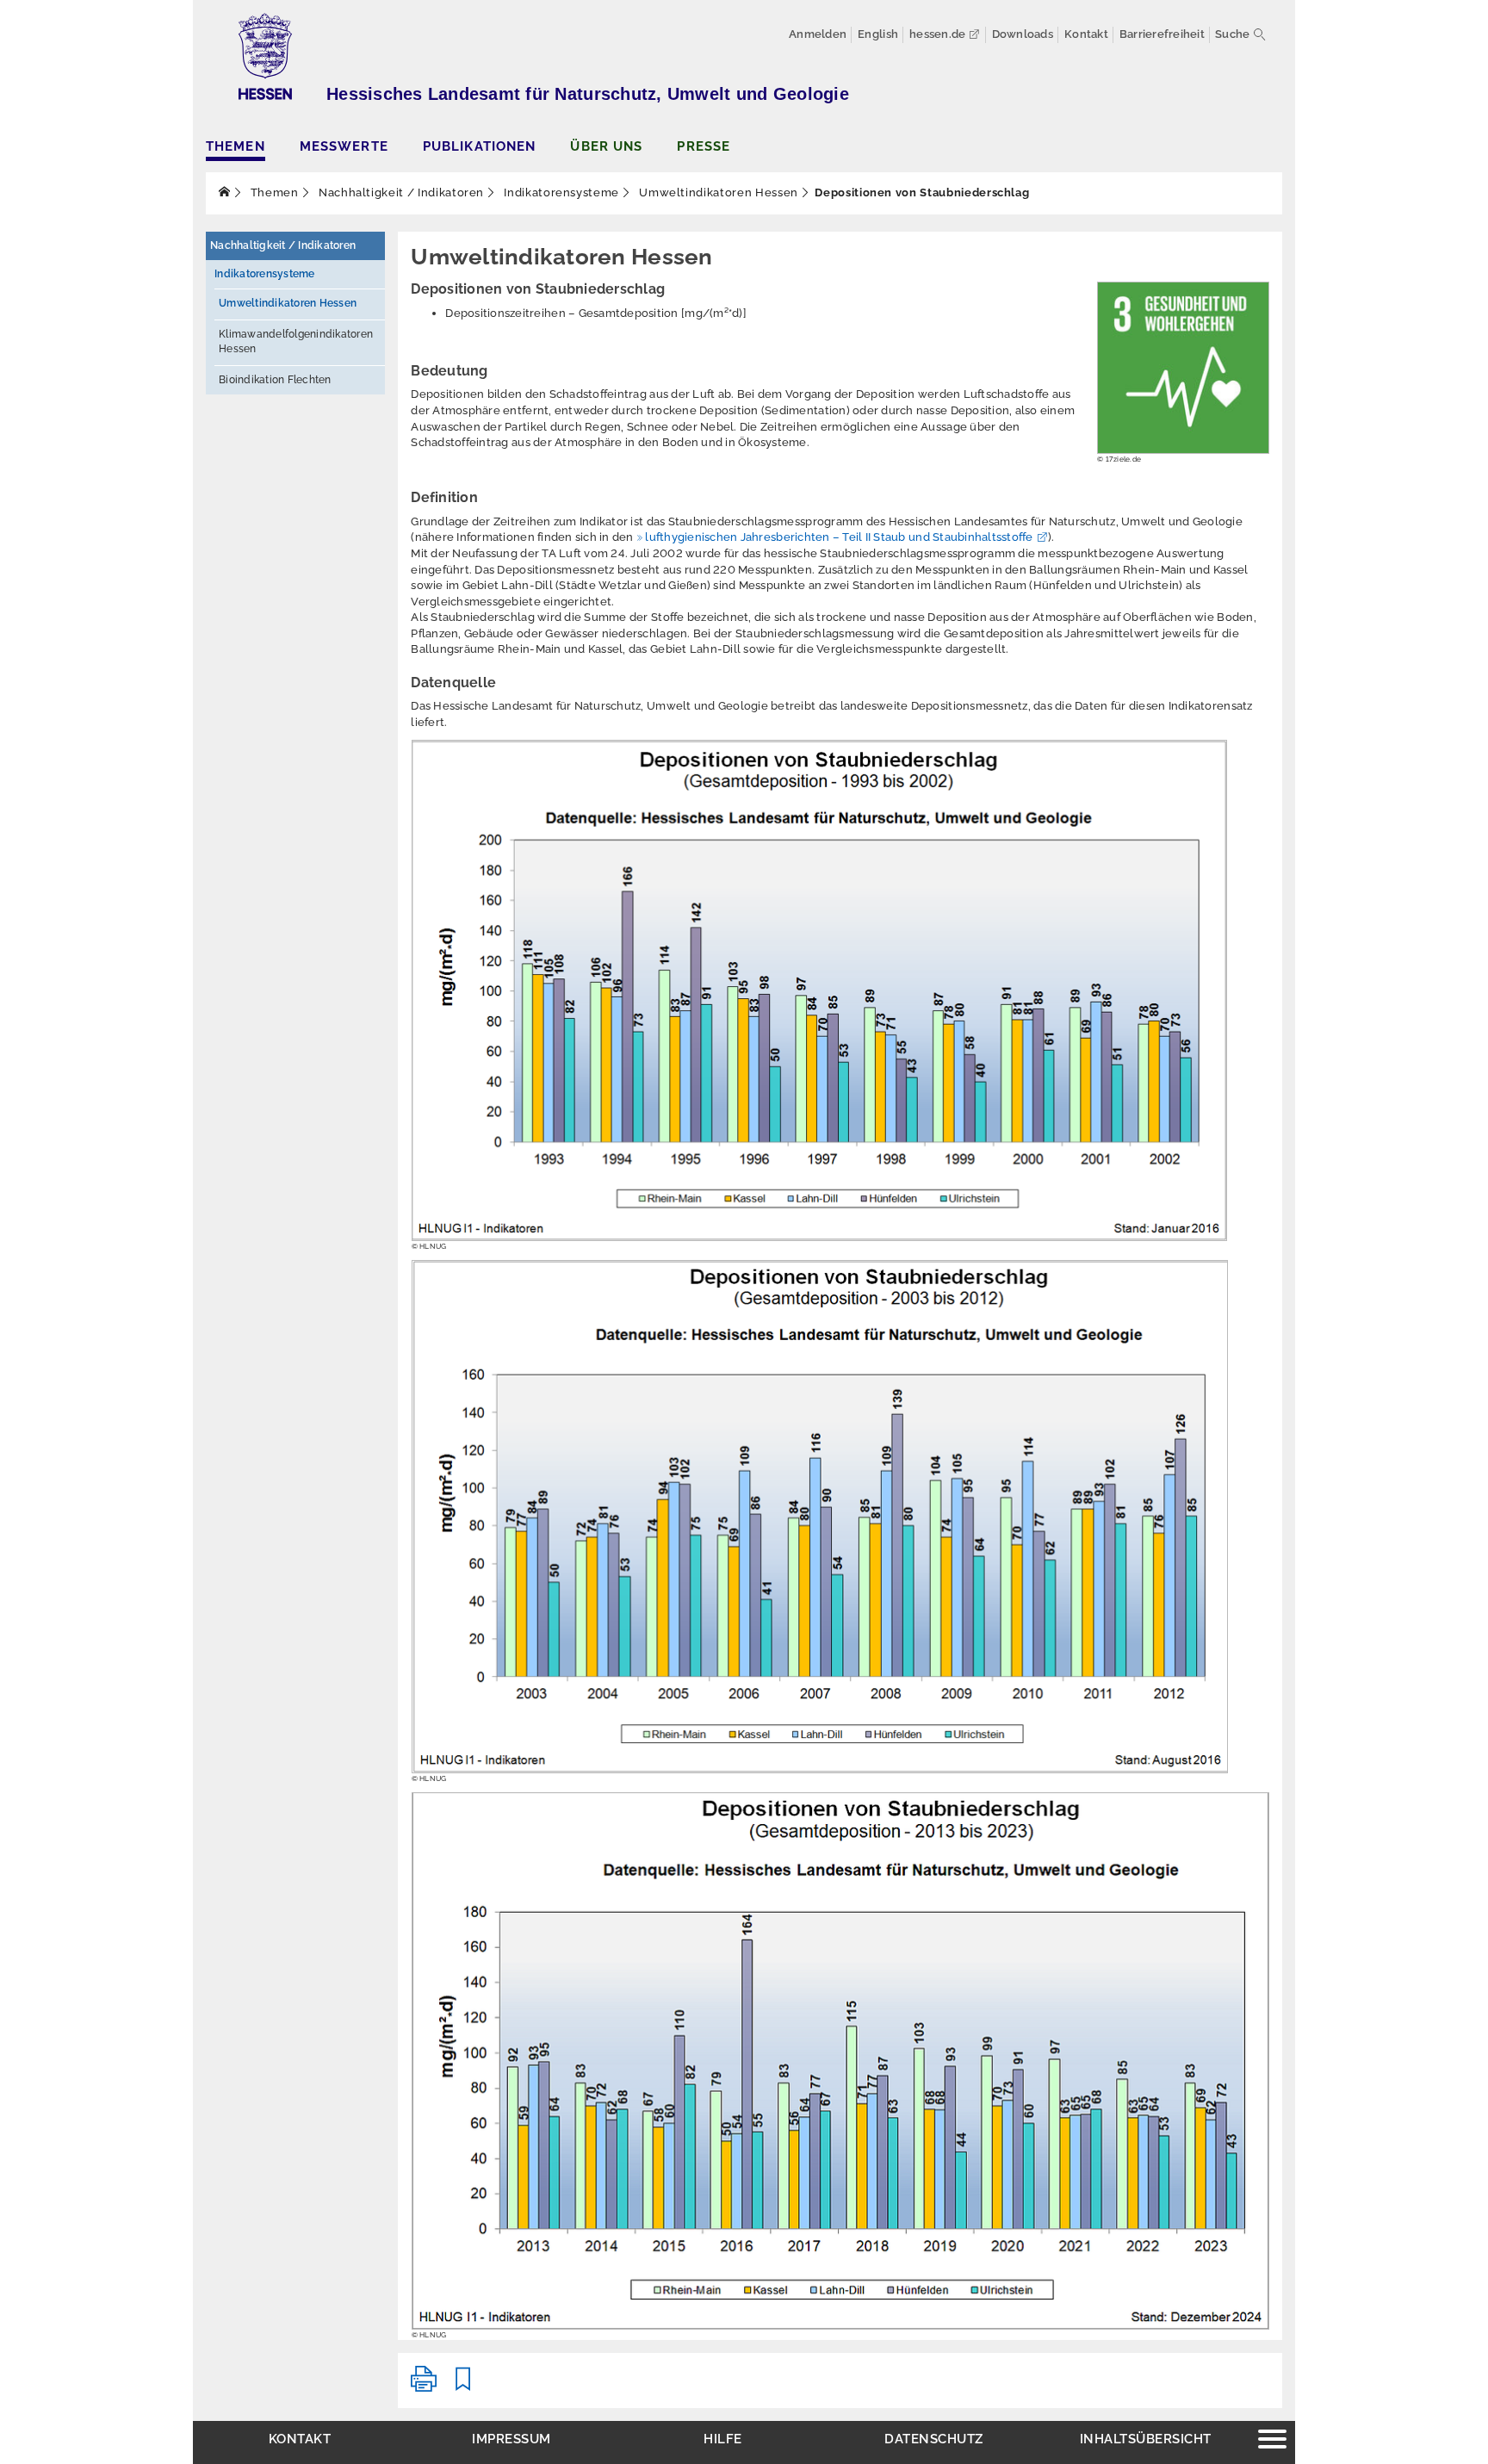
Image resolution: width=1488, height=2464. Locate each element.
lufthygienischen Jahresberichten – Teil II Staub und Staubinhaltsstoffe (839, 537)
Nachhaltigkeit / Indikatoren (400, 192)
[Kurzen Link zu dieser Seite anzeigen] (463, 2386)
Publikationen (480, 146)
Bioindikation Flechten (275, 380)
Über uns (606, 146)
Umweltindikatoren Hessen (717, 192)
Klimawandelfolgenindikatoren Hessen (296, 341)
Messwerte (344, 146)
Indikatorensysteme (560, 192)
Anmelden (818, 34)
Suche (1232, 34)
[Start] (225, 192)
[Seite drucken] (424, 2386)
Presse (704, 146)
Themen (236, 146)
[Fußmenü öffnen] (1272, 2441)
